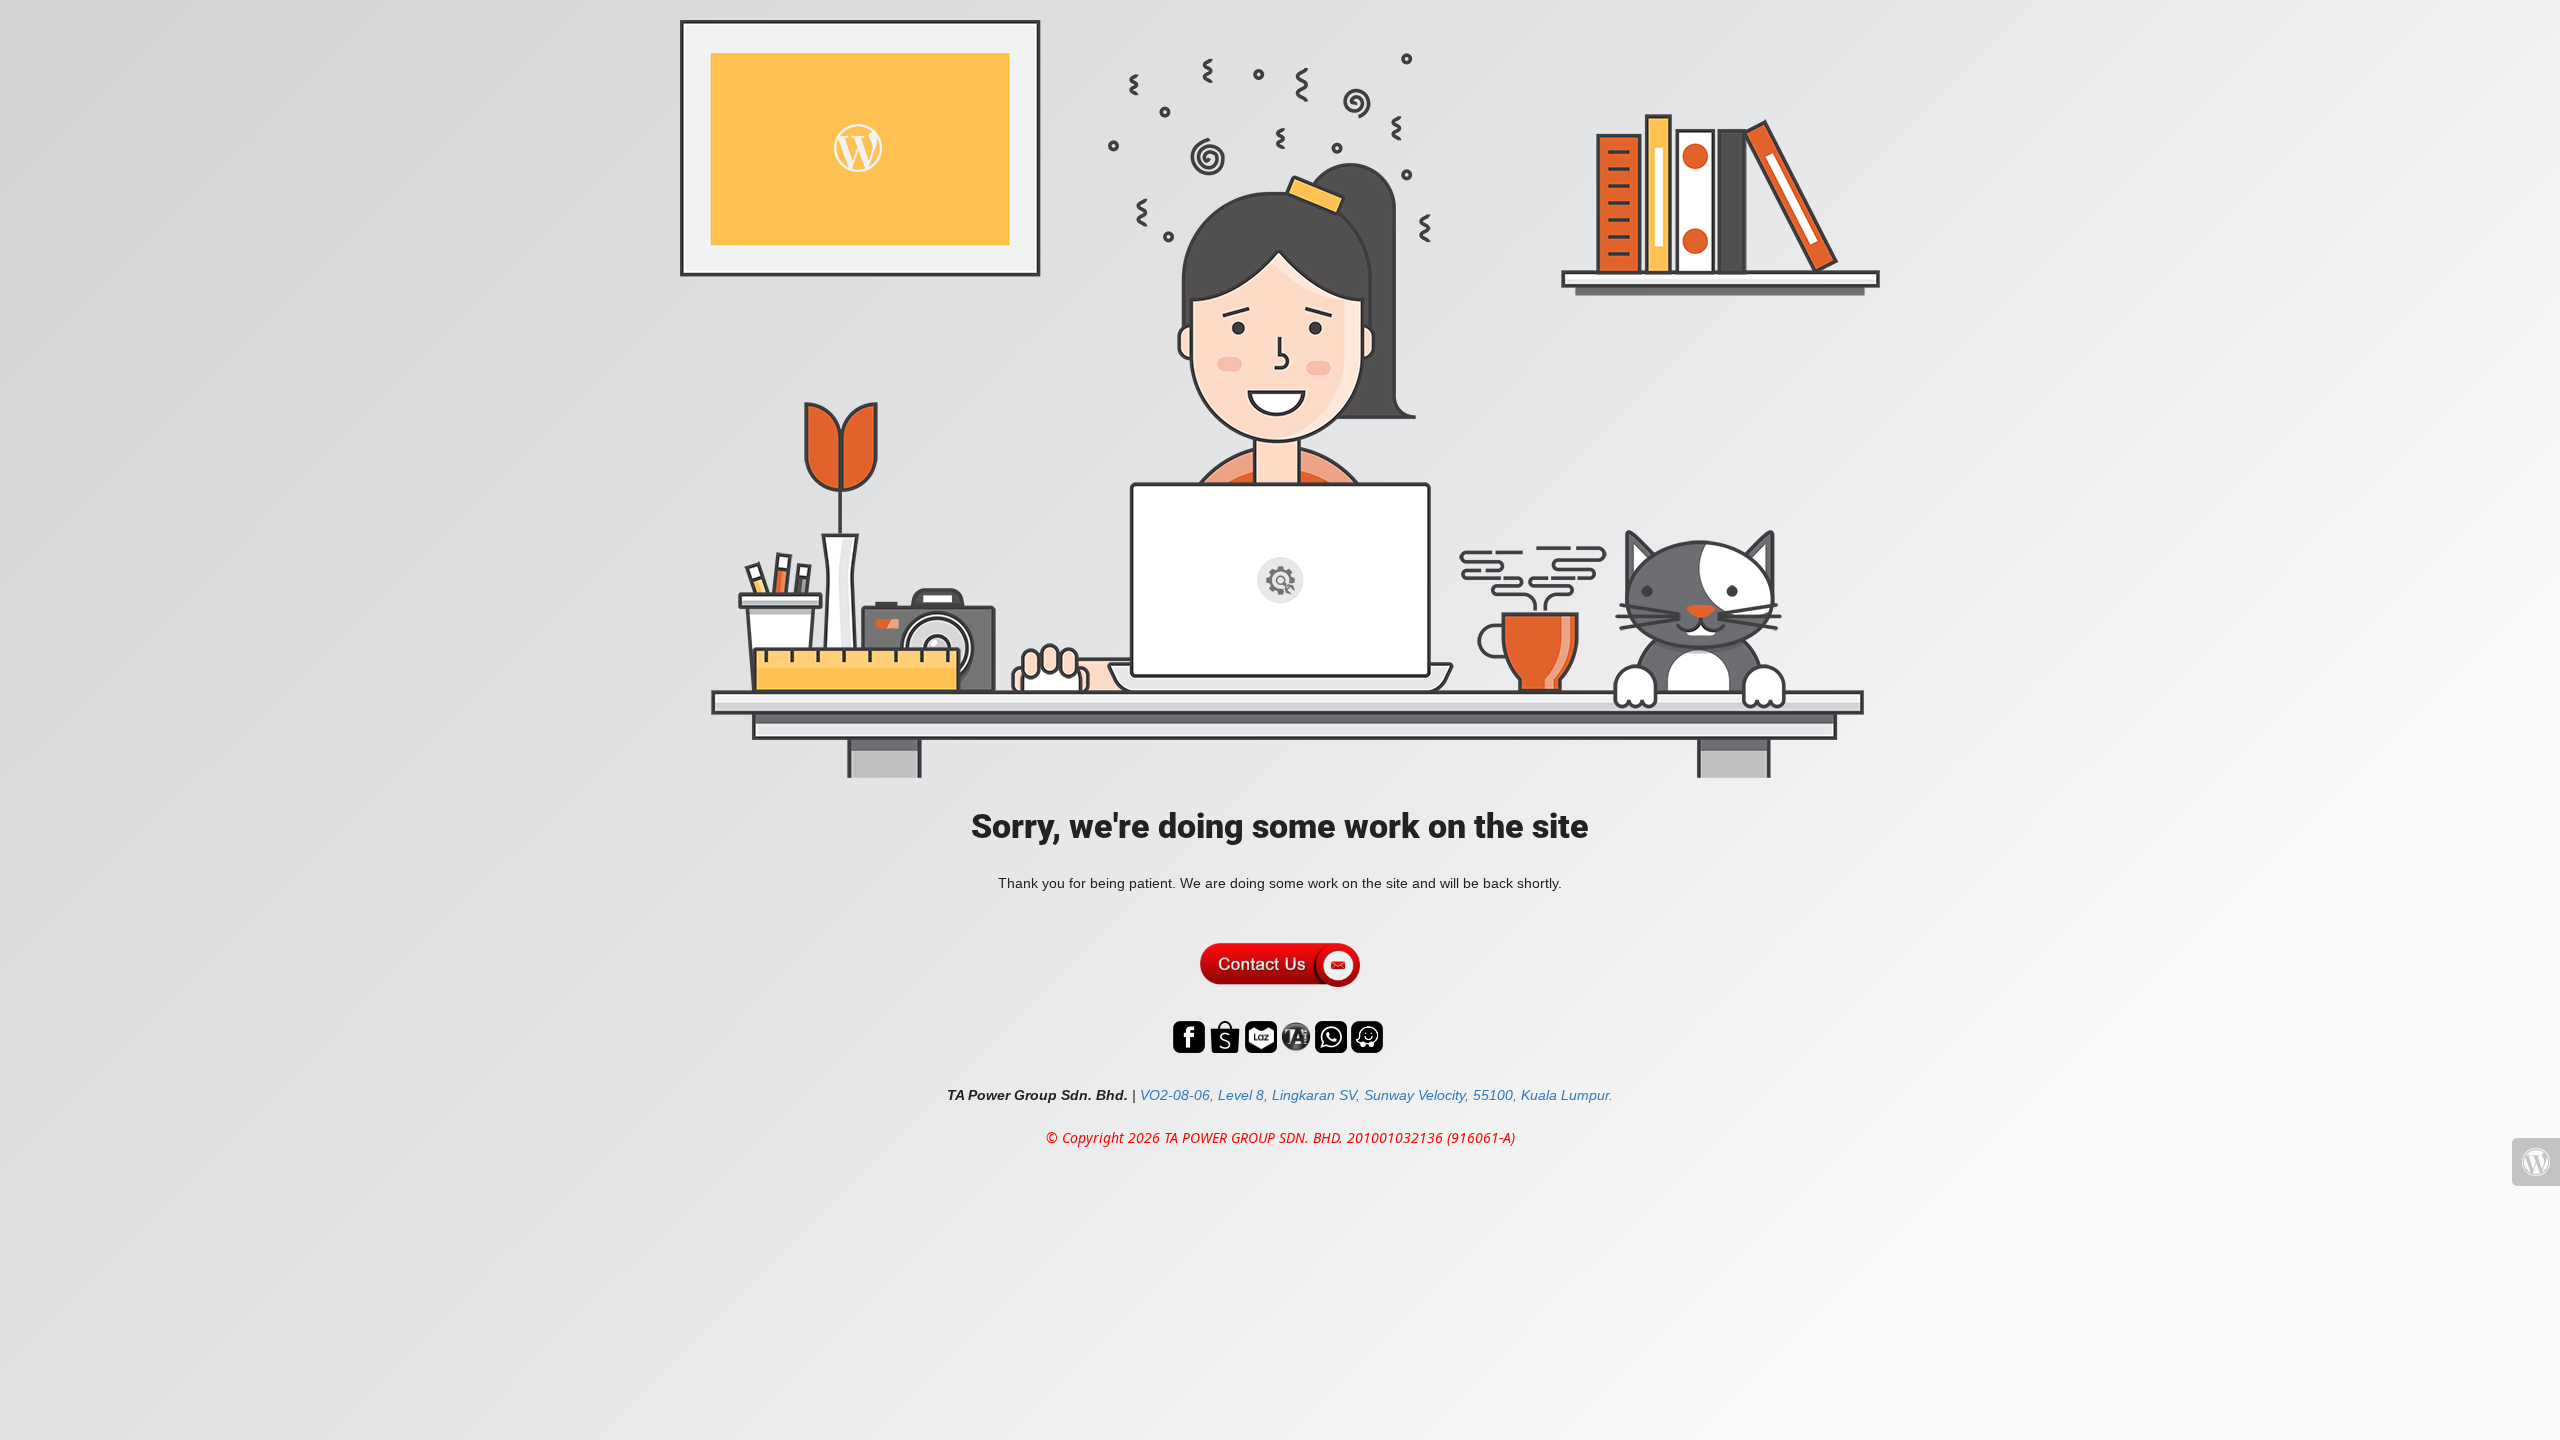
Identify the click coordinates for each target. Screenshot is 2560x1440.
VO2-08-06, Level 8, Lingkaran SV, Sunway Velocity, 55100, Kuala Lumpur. (1376, 1095)
